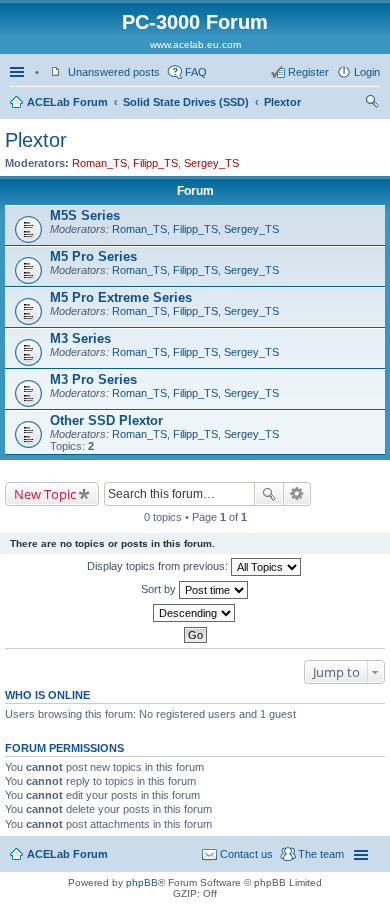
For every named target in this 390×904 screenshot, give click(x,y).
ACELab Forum (67, 102)
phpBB (142, 882)
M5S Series (85, 215)
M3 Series (80, 338)
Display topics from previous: (159, 566)
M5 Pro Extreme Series (121, 297)
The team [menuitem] (321, 854)
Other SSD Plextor (106, 420)
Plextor (282, 102)
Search (269, 494)
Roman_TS (99, 163)
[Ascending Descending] (195, 613)
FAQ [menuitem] (196, 72)
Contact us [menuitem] (246, 854)
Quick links (19, 72)
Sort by (160, 589)
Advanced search (297, 494)
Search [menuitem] (372, 104)
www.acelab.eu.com (195, 44)
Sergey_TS (211, 163)
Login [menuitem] (367, 72)
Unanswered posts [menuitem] (114, 72)
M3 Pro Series (93, 379)
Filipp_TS (155, 163)
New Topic (45, 494)
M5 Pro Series (93, 256)
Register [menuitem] (308, 72)
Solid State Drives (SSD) (186, 102)
